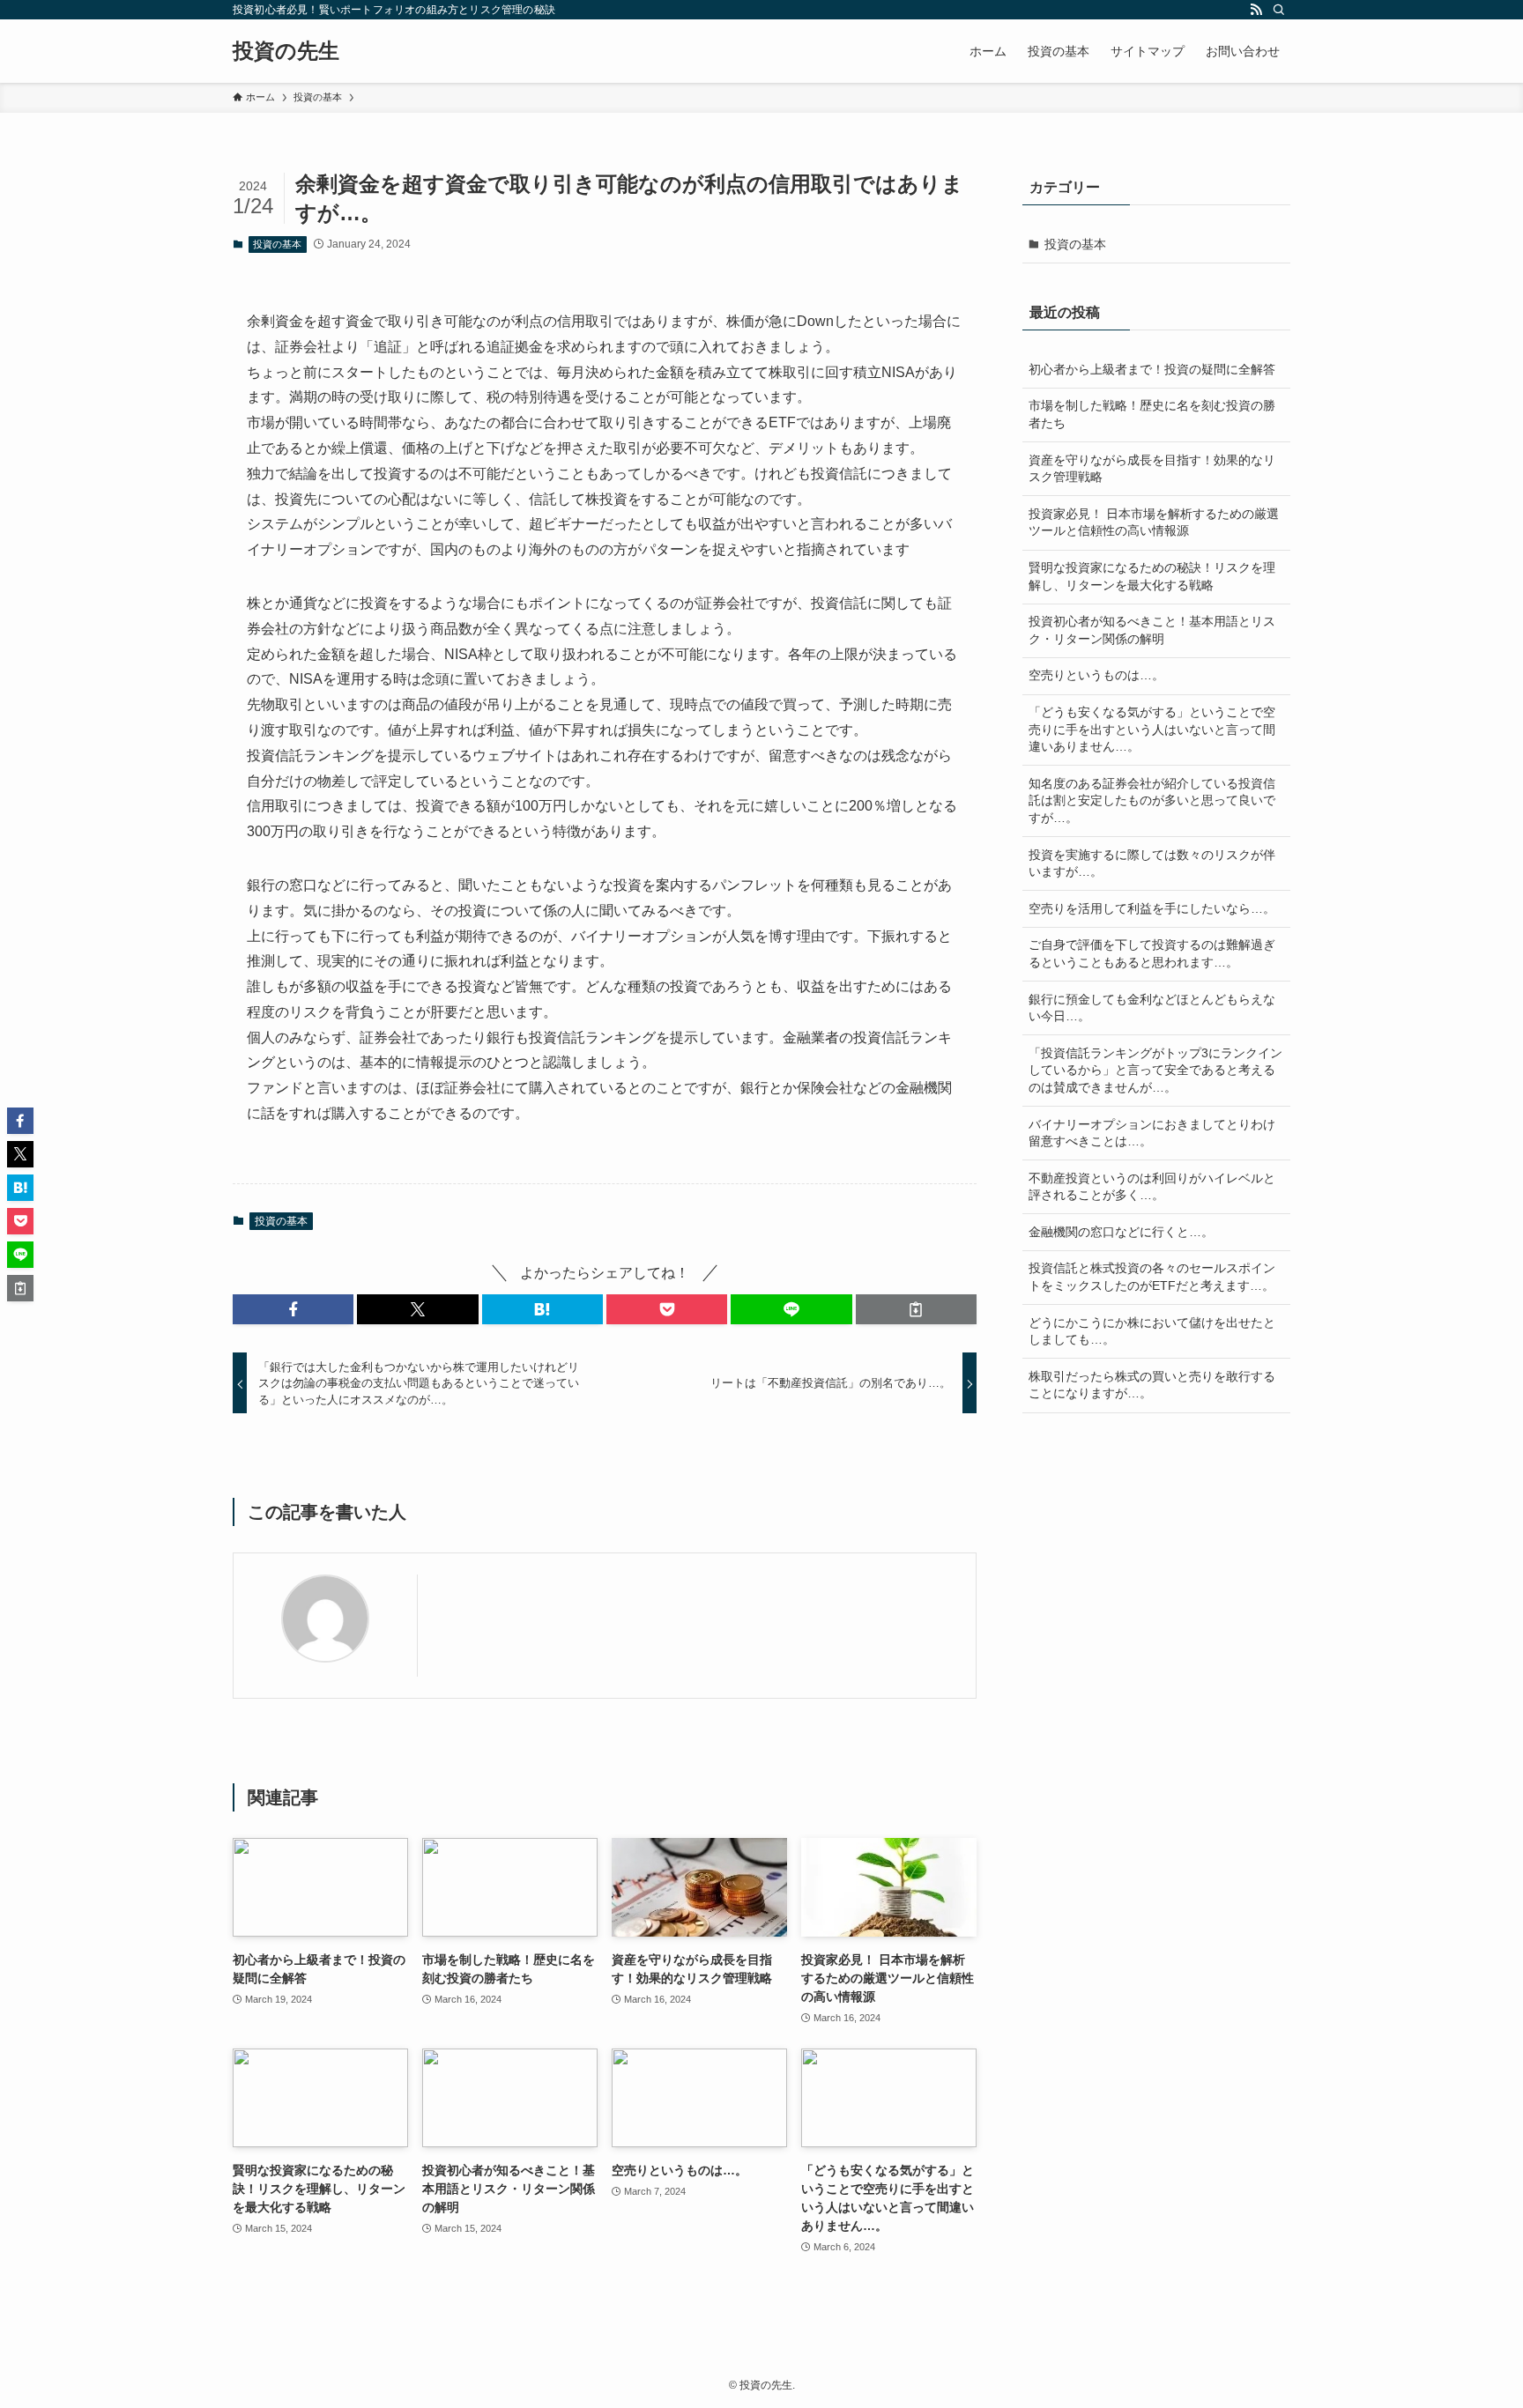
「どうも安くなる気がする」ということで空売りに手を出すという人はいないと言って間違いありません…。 (1152, 729)
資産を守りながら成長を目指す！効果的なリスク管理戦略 (1152, 469)
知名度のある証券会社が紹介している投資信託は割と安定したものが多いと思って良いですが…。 (1152, 800)
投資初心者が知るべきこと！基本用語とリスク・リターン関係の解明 (1152, 630)
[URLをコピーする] (916, 1309)
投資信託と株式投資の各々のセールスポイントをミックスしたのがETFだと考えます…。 (1152, 1277)
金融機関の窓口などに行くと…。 (1121, 1232)
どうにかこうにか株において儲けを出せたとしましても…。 (1152, 1331)
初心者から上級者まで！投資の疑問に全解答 (1152, 369)
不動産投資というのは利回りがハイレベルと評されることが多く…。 (1152, 1187)
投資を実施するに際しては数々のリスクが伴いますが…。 (1152, 863)
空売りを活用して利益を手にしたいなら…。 (1152, 908)
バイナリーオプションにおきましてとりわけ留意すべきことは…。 (1152, 1133)
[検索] (1279, 10)
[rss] (1256, 10)
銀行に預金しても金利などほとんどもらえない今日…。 (1152, 1008)
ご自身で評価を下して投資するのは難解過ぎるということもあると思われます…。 (1152, 953)
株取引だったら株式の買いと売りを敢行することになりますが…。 (1152, 1385)
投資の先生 (286, 51)
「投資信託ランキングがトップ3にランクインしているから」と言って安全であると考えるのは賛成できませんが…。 (1155, 1070)
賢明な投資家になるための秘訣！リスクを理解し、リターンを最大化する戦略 (1152, 576)
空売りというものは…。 (1096, 675)
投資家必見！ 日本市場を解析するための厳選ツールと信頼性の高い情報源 (1154, 522)
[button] (293, 1309)
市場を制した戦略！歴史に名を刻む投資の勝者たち (1152, 414)
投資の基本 (277, 244)
